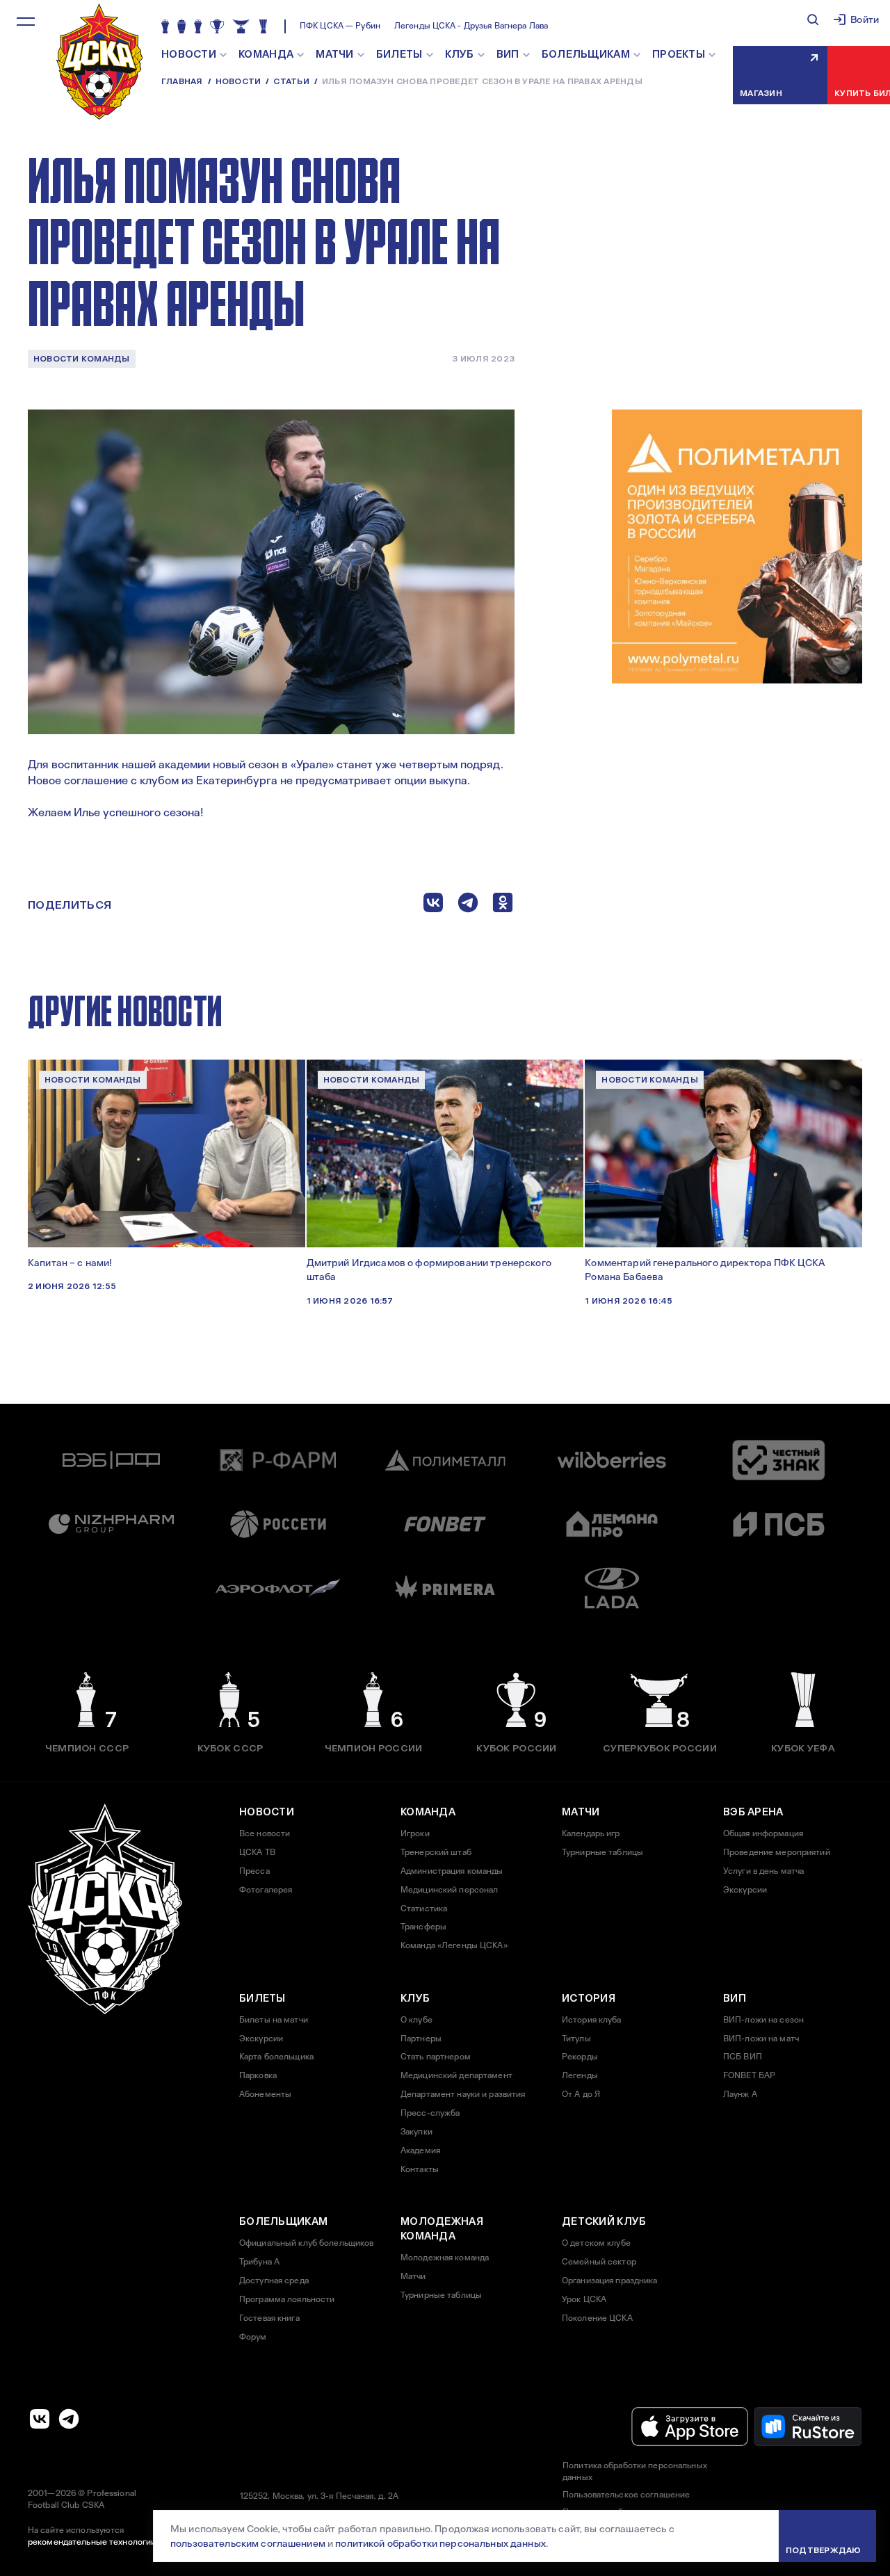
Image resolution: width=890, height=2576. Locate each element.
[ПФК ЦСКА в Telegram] (69, 2419)
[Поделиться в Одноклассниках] (503, 906)
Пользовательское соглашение (626, 2495)
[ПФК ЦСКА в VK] (40, 2419)
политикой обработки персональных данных (440, 2543)
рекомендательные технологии (92, 2542)
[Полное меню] (26, 22)
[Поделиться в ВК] (433, 906)
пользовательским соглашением (248, 2543)
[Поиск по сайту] (813, 19)
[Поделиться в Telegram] (468, 906)
